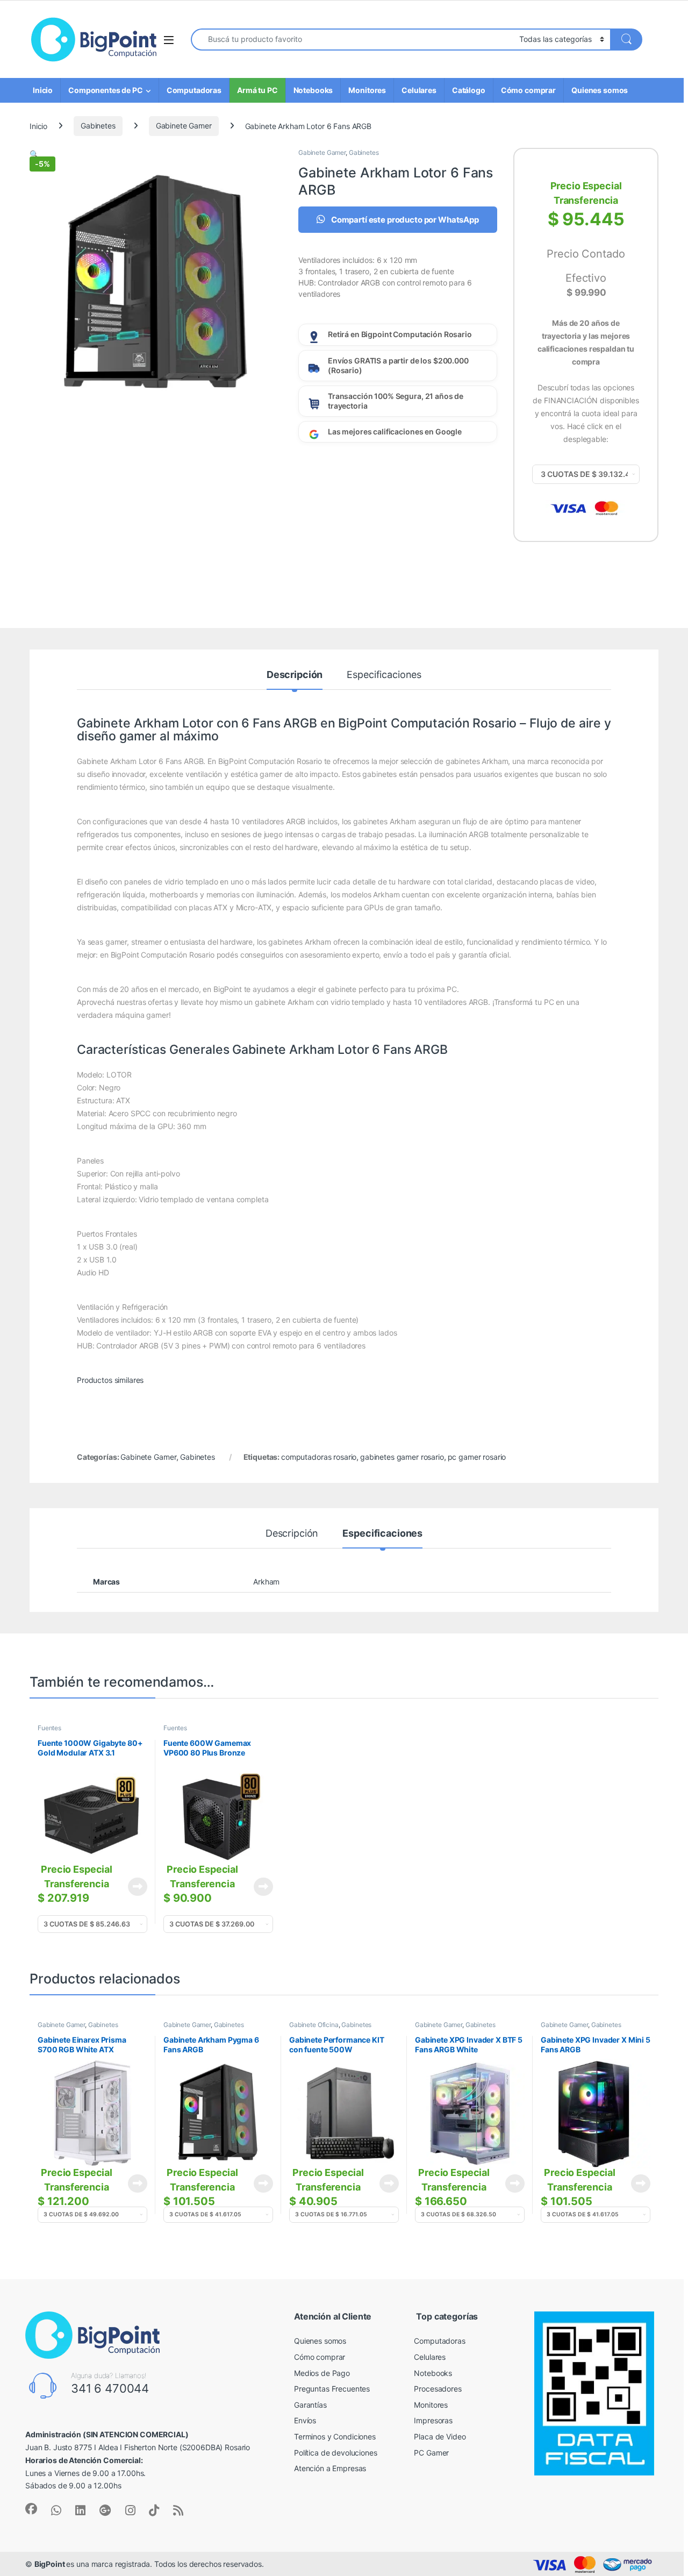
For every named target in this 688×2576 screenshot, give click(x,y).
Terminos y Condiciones (335, 2436)
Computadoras (194, 90)
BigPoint (51, 2564)
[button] (34, 154)
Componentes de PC (106, 90)
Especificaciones (384, 675)
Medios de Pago (322, 2373)
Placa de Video (440, 2436)
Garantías (310, 2405)
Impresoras (433, 2420)
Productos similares (110, 1380)
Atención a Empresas (330, 2468)
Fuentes (49, 1728)
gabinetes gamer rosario (402, 1457)
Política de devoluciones (336, 2453)
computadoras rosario (319, 1457)
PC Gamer (431, 2453)
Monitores (367, 90)
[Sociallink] (31, 2509)
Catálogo (469, 90)
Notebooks (313, 90)
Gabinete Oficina (314, 2025)
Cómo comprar (528, 90)
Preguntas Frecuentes (332, 2389)
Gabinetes (98, 126)
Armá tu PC (257, 90)
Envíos (305, 2420)
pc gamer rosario (477, 1457)
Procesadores (438, 2389)
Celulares (419, 90)
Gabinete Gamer (184, 126)
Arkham (266, 1582)
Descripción (295, 675)
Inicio (43, 90)
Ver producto (131, 1887)
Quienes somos (600, 90)
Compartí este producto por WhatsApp (404, 220)
